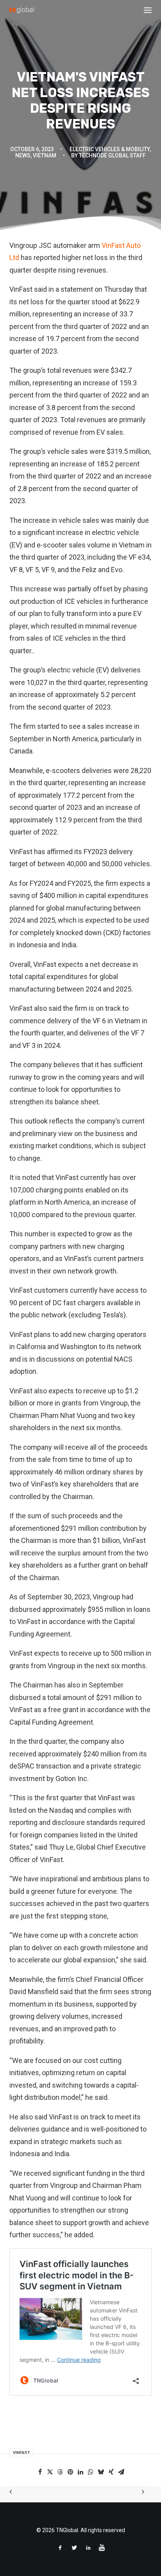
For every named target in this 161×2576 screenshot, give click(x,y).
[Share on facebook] (40, 2472)
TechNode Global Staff (112, 155)
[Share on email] (121, 2472)
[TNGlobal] (22, 10)
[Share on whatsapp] (91, 2472)
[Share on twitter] (50, 2472)
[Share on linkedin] (80, 2472)
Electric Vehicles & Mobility (110, 149)
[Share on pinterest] (70, 2472)
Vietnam (45, 155)
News (23, 155)
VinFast (21, 2453)
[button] (148, 10)
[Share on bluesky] (101, 2472)
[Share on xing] (111, 2472)
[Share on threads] (60, 2472)
